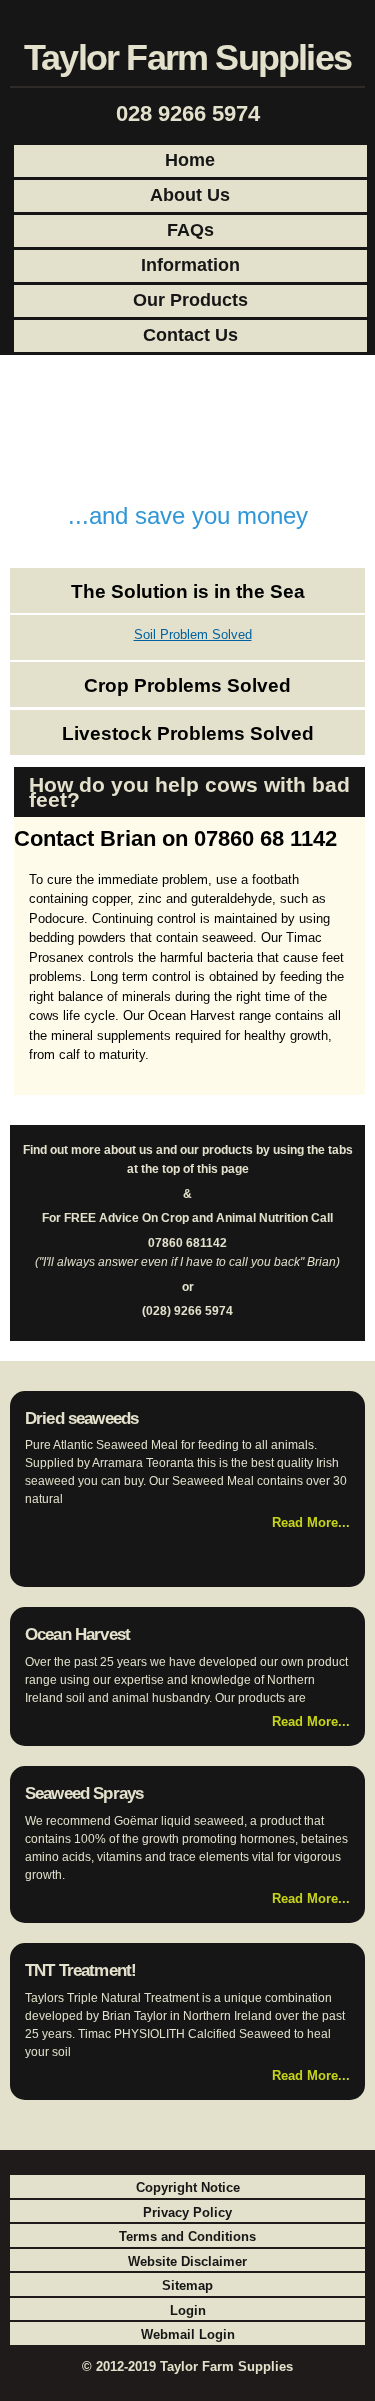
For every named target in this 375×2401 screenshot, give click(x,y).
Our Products (190, 300)
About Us (190, 195)
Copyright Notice (188, 2187)
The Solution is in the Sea (188, 591)
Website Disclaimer (187, 2261)
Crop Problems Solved (187, 685)
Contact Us (190, 335)
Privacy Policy (187, 2212)
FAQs (190, 230)
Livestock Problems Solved (188, 733)
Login (188, 2310)
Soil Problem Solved (193, 634)
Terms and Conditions (187, 2236)
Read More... (311, 1522)
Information (190, 265)
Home (190, 160)
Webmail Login (188, 2334)
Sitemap (187, 2285)
